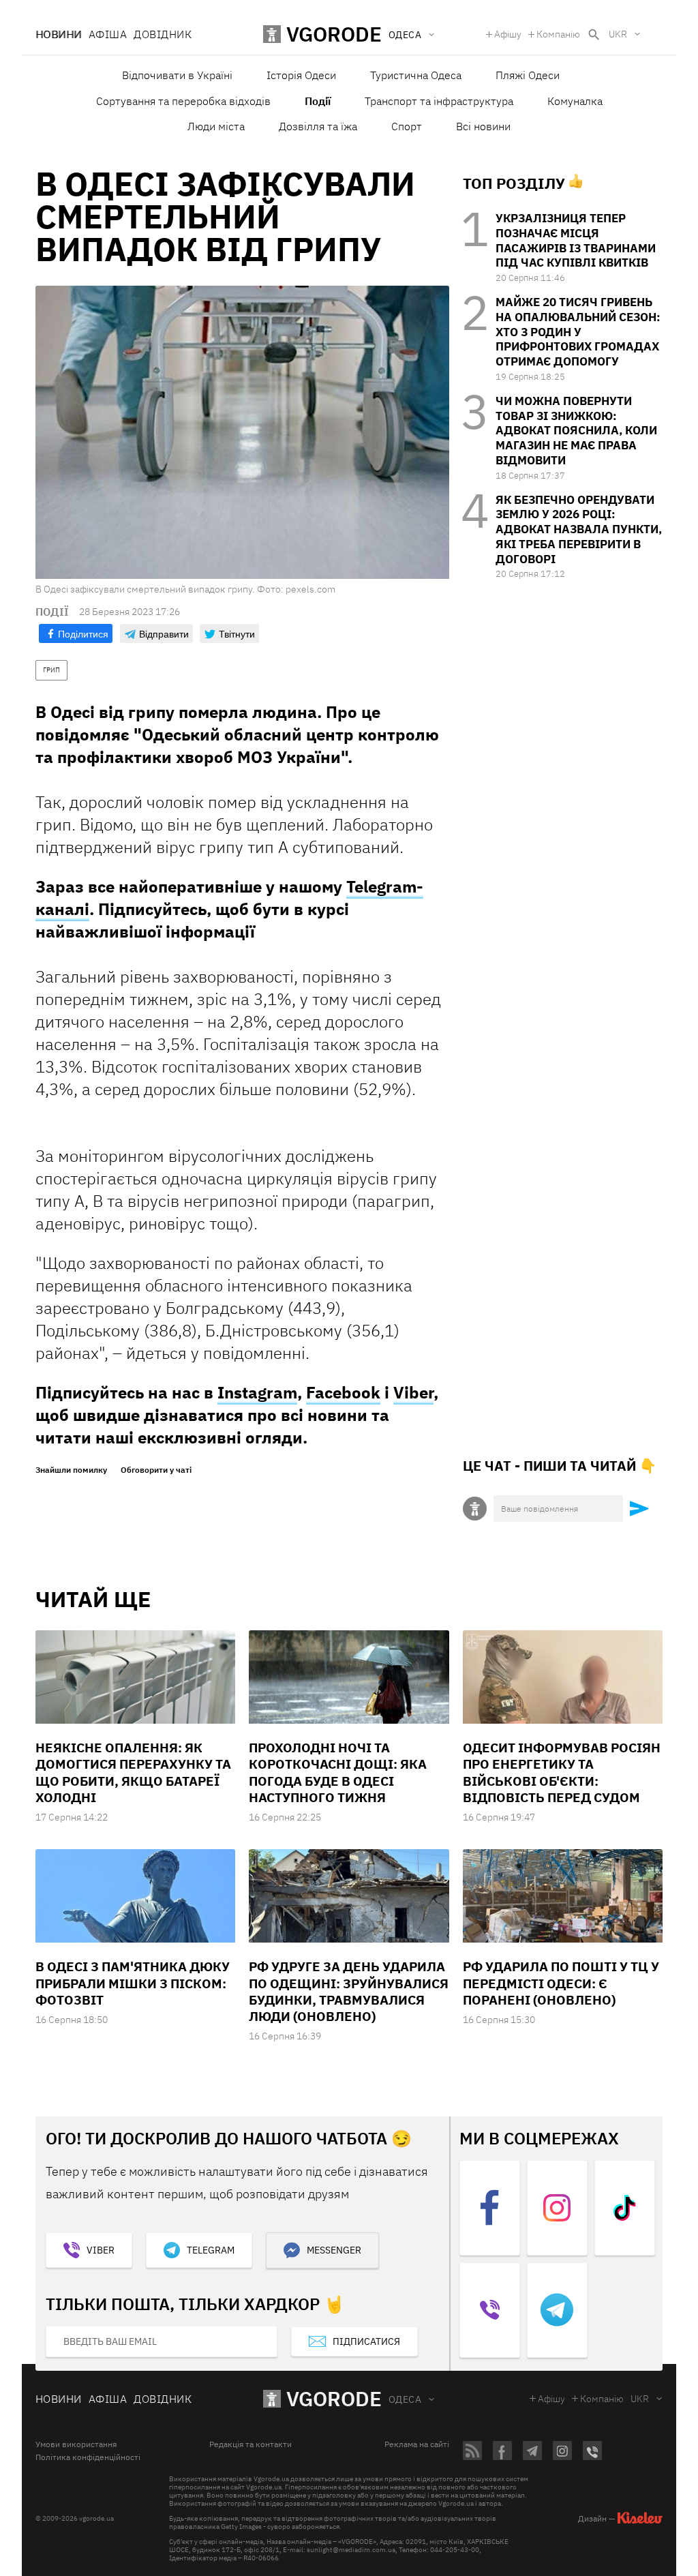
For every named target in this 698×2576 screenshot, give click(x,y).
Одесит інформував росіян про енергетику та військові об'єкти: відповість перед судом (562, 1772)
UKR (618, 34)
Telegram (211, 2250)
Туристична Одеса (416, 75)
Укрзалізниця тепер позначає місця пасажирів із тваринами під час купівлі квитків (576, 240)
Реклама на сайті (417, 2444)
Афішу (508, 34)
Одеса (405, 2399)
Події (318, 101)
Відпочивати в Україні (177, 75)
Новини (59, 34)
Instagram (257, 1392)
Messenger (334, 2250)
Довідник (163, 34)
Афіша (108, 34)
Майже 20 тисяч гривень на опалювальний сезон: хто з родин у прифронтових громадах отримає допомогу (578, 332)
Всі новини (483, 126)
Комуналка (575, 101)
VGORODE (334, 2398)
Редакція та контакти (251, 2444)
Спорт (407, 126)
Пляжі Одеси (528, 75)
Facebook (343, 1392)
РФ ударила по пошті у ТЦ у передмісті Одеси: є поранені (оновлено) (561, 1983)
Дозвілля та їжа (318, 126)
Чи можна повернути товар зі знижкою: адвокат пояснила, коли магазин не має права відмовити (576, 431)
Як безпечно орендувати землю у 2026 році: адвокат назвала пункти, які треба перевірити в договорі (579, 529)
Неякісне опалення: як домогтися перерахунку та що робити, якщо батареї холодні (133, 1772)
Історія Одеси (301, 75)
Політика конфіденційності (88, 2457)
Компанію (558, 34)
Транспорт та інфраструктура (439, 101)
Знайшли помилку (71, 1470)
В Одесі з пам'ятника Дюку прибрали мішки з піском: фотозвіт (133, 1983)
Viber (413, 1392)
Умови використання (76, 2444)
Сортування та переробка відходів (183, 101)
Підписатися (366, 2341)
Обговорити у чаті (156, 1470)
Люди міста (216, 126)
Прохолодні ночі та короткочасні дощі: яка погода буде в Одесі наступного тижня (338, 1772)
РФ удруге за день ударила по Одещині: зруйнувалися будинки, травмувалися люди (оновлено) (349, 1991)
